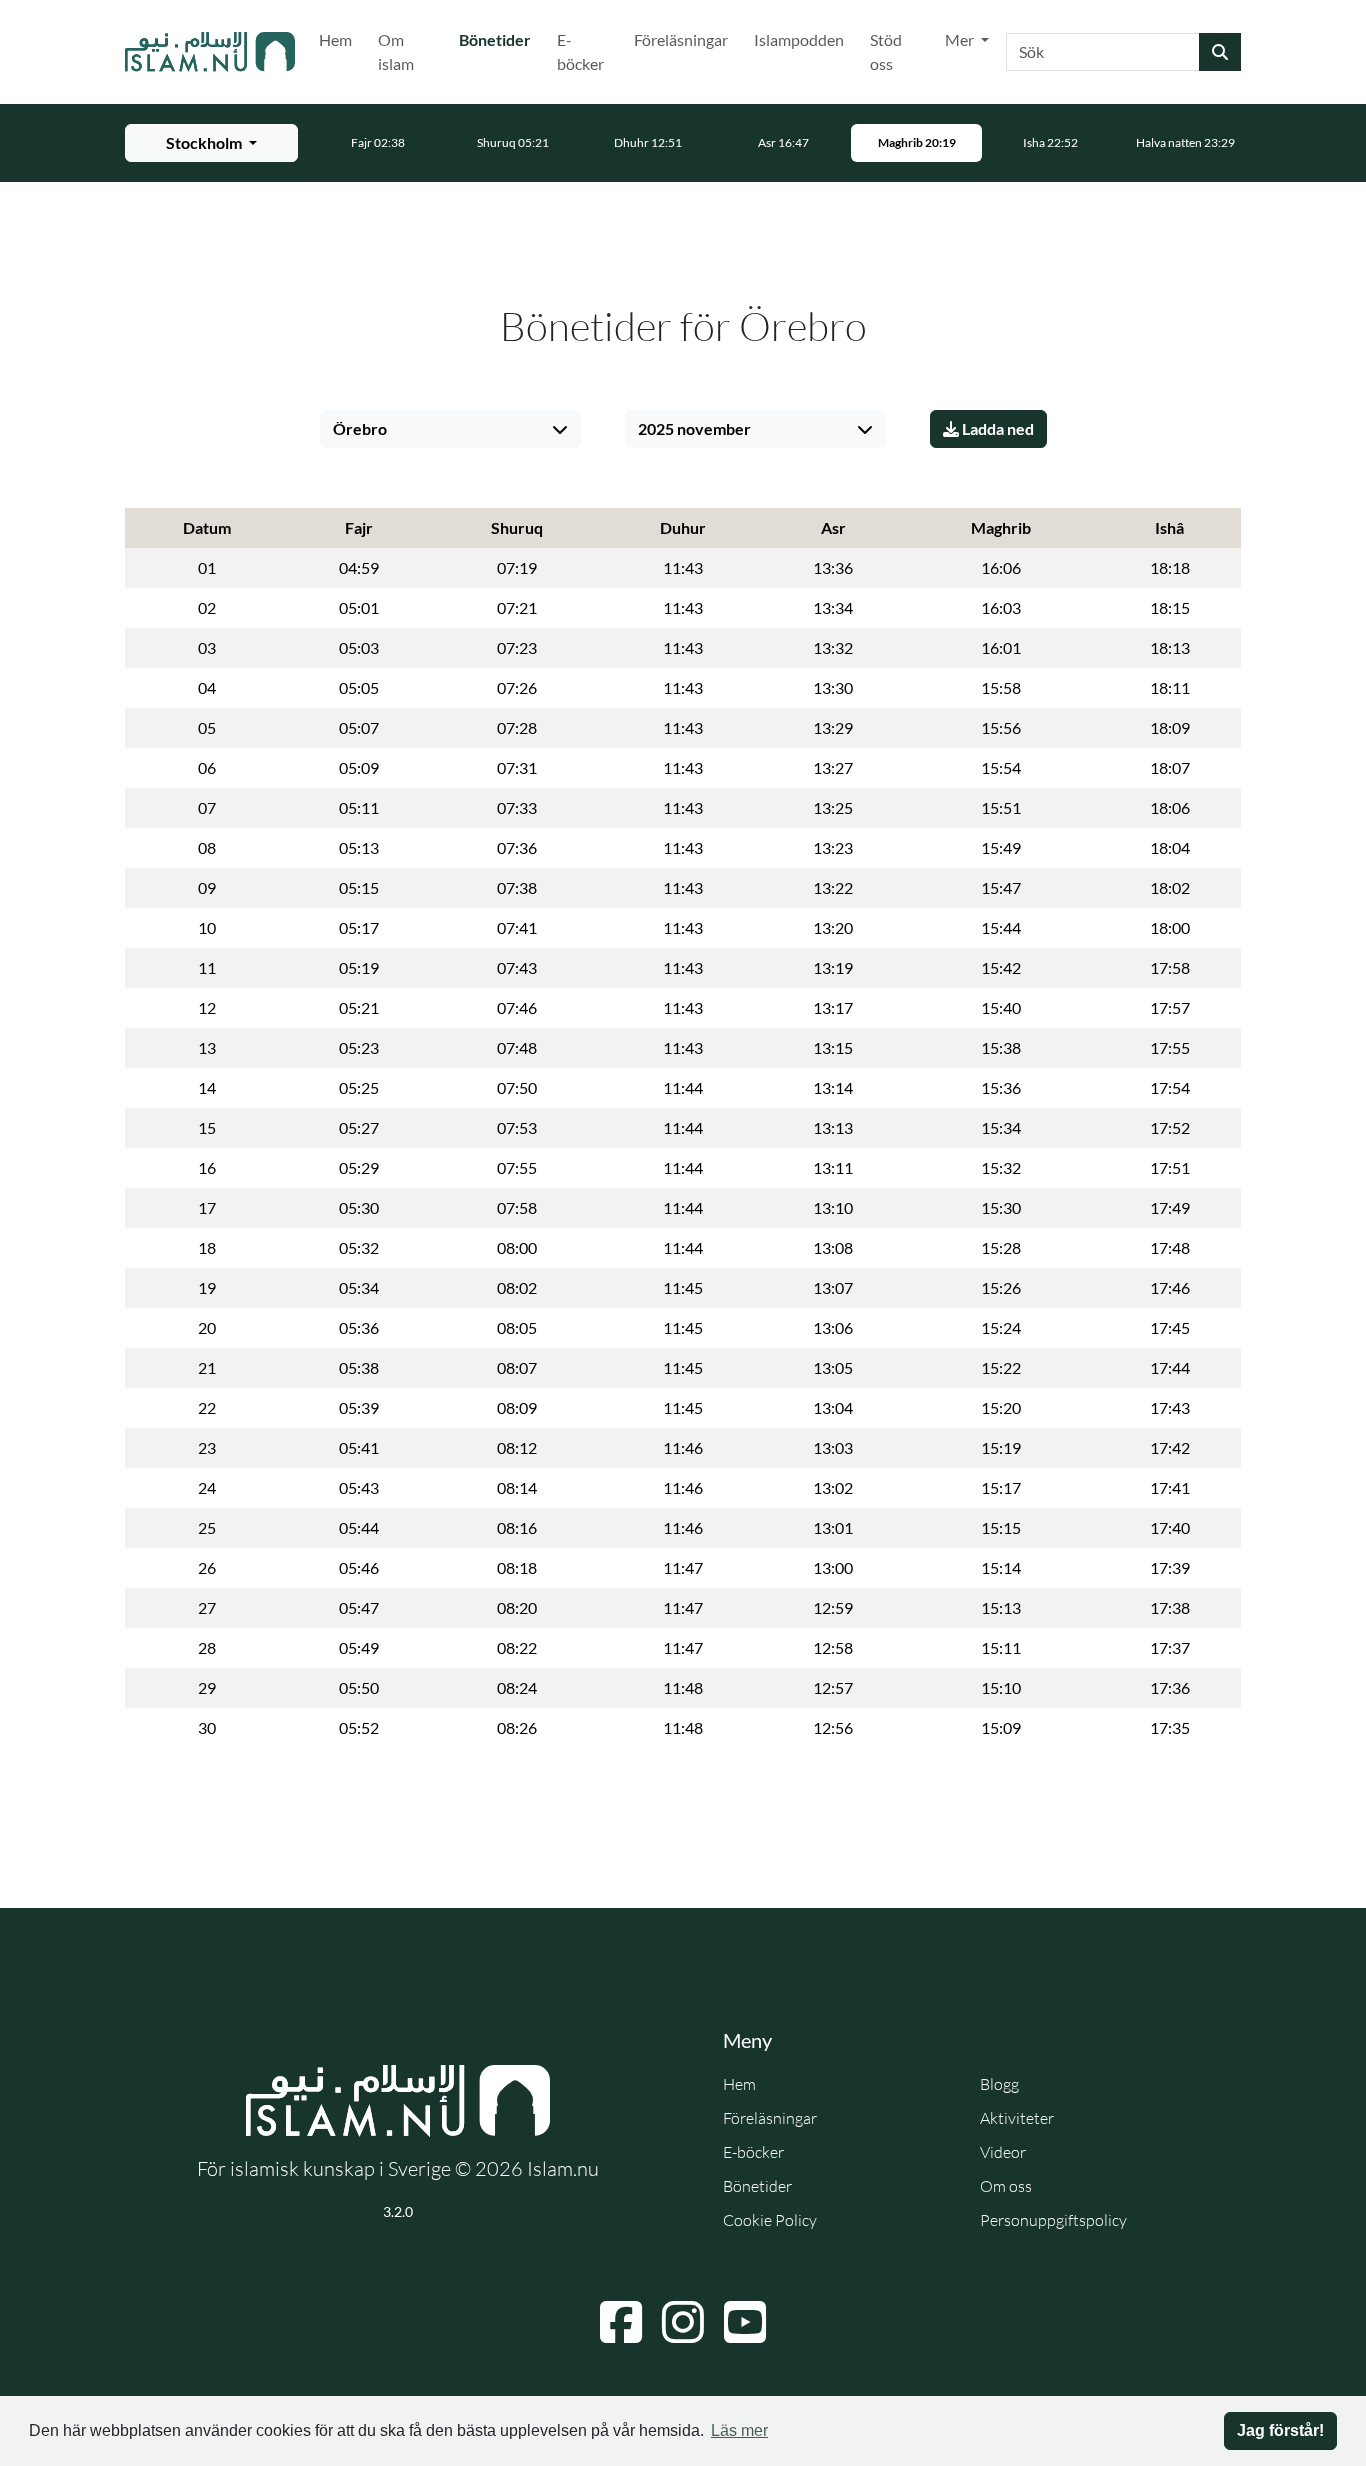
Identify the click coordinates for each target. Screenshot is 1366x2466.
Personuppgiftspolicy (1053, 2220)
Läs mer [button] (739, 2430)
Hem (335, 39)
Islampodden (799, 39)
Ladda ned (996, 428)
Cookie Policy (770, 2220)
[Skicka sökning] (1220, 52)
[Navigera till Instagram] (683, 2322)
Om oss (1006, 2186)
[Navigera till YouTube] (745, 2322)
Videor (1003, 2152)
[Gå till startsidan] (210, 52)
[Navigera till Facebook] (621, 2322)
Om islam (396, 51)
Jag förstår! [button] (1280, 2430)
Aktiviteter (1017, 2118)
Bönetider (499, 39)
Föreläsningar (681, 39)
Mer (961, 39)
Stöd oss (886, 51)
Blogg (999, 2084)
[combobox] (1103, 52)
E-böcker (580, 51)
